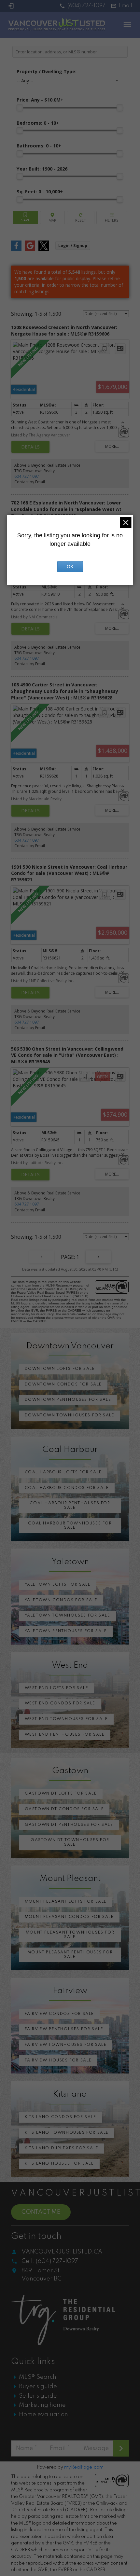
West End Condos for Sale (60, 1703)
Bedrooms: (38, 123)
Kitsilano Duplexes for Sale (62, 2148)
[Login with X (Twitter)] (44, 249)
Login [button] (73, 246)
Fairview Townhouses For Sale (66, 2045)
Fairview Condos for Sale (59, 2014)
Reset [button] (81, 218)
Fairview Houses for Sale (58, 2060)
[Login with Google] (30, 249)
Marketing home (42, 2405)
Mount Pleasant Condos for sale (69, 1917)
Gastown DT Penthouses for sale (69, 1825)
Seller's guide (38, 2396)
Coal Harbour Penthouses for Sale (70, 1506)
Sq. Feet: (40, 192)
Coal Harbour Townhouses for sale (70, 1526)
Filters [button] (112, 218)
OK (70, 567)
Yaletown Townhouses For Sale (68, 1616)
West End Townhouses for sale (66, 1719)
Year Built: (42, 169)
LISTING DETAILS (30, 447)
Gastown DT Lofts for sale (61, 1794)
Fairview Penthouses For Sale (64, 2029)
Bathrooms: (39, 146)
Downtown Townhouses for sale (70, 1415)
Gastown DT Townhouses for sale (70, 1842)
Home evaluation (43, 2415)
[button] (82, 6)
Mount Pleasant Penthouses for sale (70, 1955)
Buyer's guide (38, 2387)
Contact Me (41, 2212)
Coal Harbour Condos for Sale (67, 1488)
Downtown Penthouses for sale (68, 1400)
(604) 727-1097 (86, 6)
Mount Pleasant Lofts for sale (66, 1902)
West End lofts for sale (57, 1688)
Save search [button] (25, 218)
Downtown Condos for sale (63, 1384)
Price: (40, 100)
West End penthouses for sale (65, 1735)
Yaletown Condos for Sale (61, 1600)
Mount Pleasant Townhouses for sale (70, 1935)
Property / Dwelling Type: (47, 71)
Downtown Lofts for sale (60, 1369)
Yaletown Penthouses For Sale (66, 1631)
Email (126, 6)
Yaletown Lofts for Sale (58, 1585)
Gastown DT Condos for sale (64, 1809)
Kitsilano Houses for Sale (59, 2164)
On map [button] (52, 218)
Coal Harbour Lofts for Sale (63, 1472)
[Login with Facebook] (16, 249)
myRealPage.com (84, 2467)
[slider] (20, 108)
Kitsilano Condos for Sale (61, 2117)
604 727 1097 (27, 476)
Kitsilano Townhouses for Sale (67, 2133)
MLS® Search (38, 2377)
